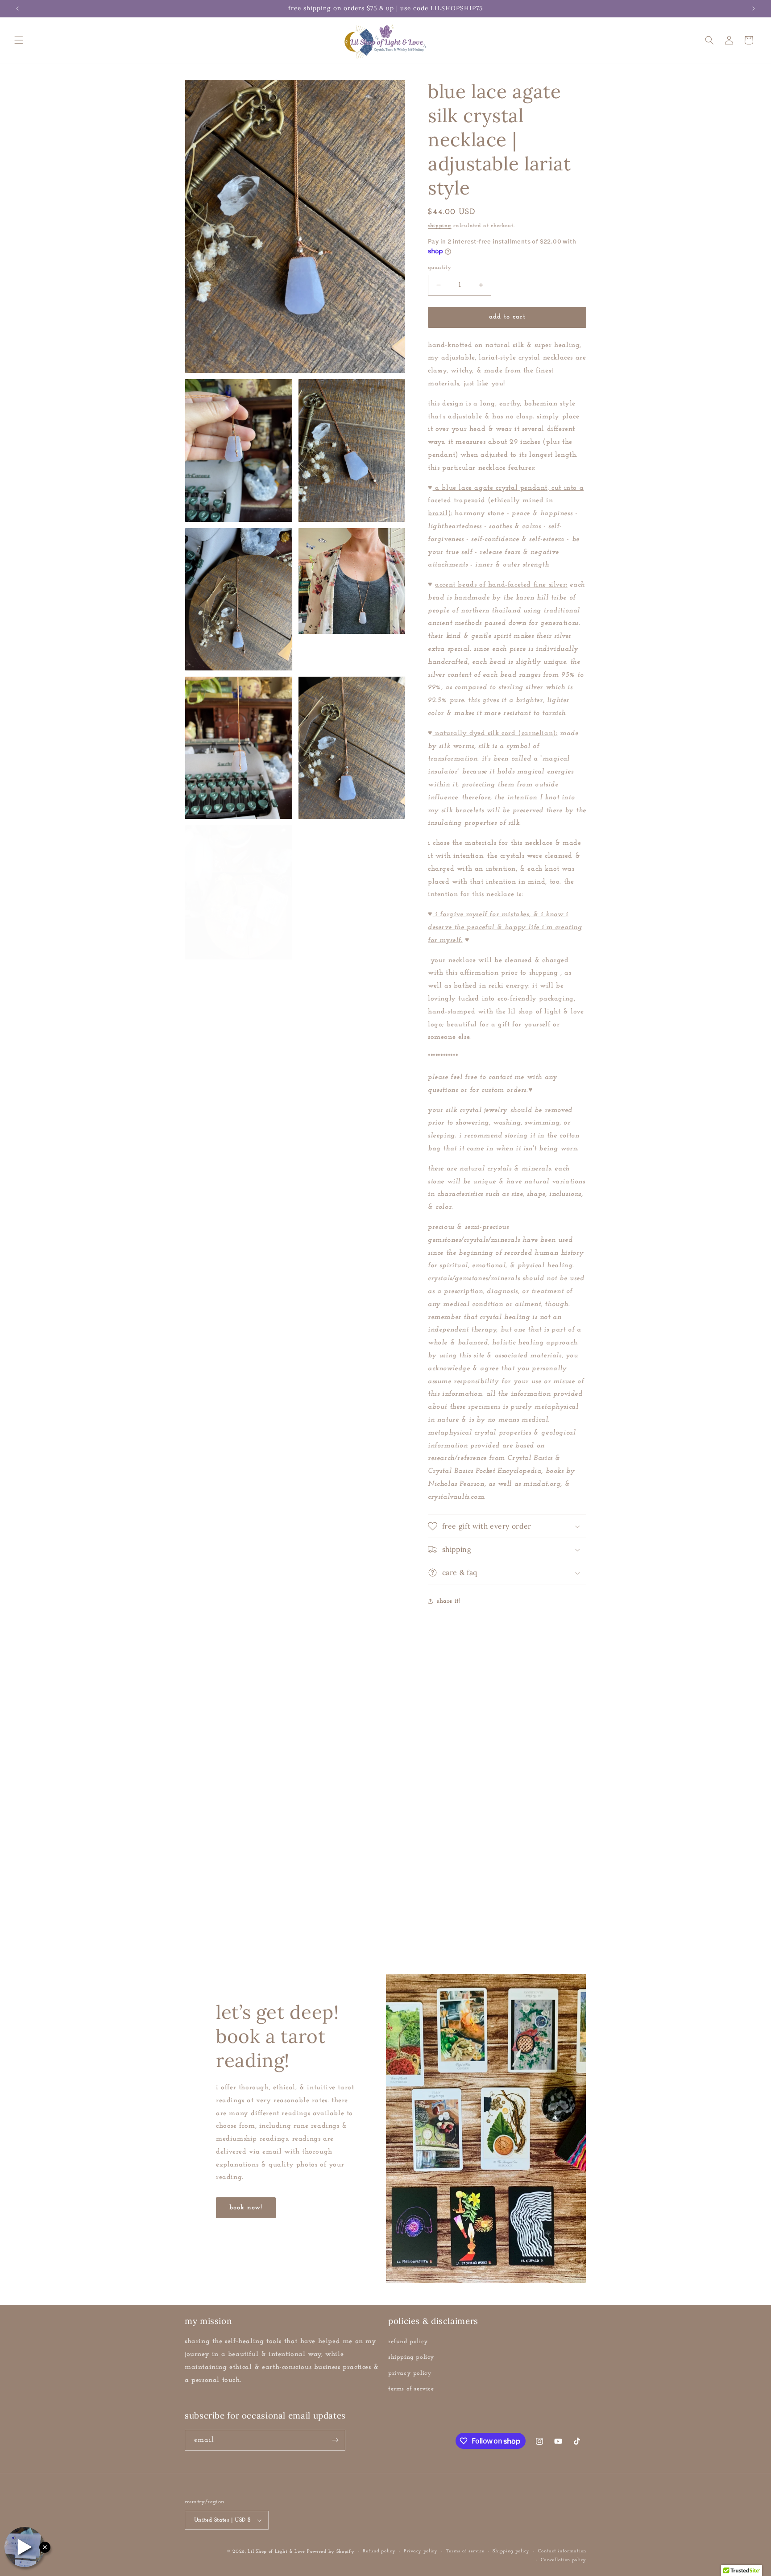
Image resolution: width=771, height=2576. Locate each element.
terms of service (411, 2389)
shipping (440, 226)
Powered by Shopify (331, 2552)
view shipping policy (267, 1936)
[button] (19, 40)
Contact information (562, 2551)
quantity (439, 267)
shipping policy (411, 2358)
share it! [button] (449, 1601)
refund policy (408, 2342)
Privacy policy (421, 2551)
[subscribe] (335, 2440)
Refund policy (379, 2551)
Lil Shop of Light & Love (276, 2552)
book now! (246, 2208)
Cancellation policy (564, 2560)
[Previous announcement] (17, 8)
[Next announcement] (754, 8)
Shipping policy (511, 2551)
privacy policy (410, 2373)
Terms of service (465, 2551)
